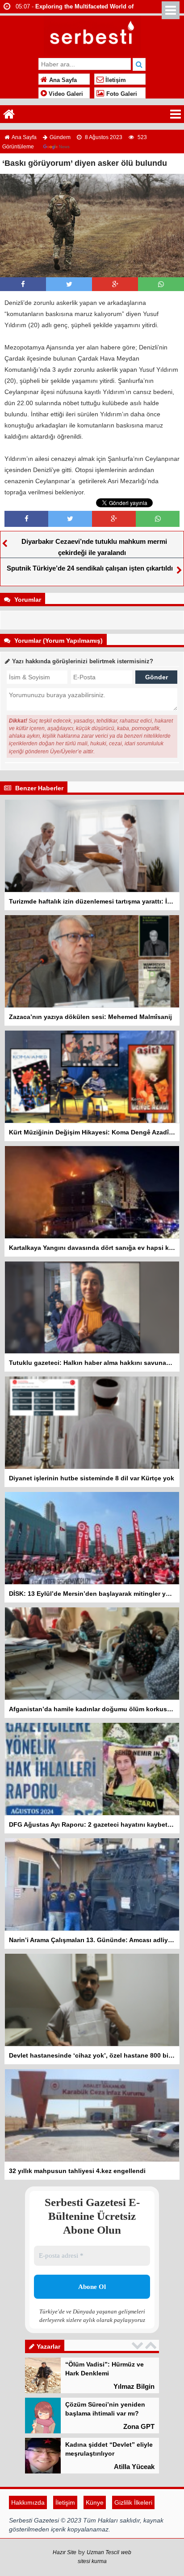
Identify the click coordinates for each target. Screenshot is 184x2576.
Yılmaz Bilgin (134, 2507)
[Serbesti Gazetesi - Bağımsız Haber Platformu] (92, 35)
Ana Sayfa (62, 80)
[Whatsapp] (161, 284)
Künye (95, 2538)
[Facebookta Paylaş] (23, 284)
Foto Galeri (121, 94)
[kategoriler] (176, 114)
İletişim (115, 80)
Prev (138, 2345)
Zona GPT (139, 2386)
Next (152, 2345)
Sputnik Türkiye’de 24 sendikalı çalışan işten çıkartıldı (90, 568)
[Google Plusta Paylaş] (115, 284)
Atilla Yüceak (134, 2426)
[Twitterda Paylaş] (69, 284)
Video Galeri (65, 94)
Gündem (60, 137)
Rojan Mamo (135, 2467)
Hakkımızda (28, 2538)
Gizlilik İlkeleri (133, 2538)
